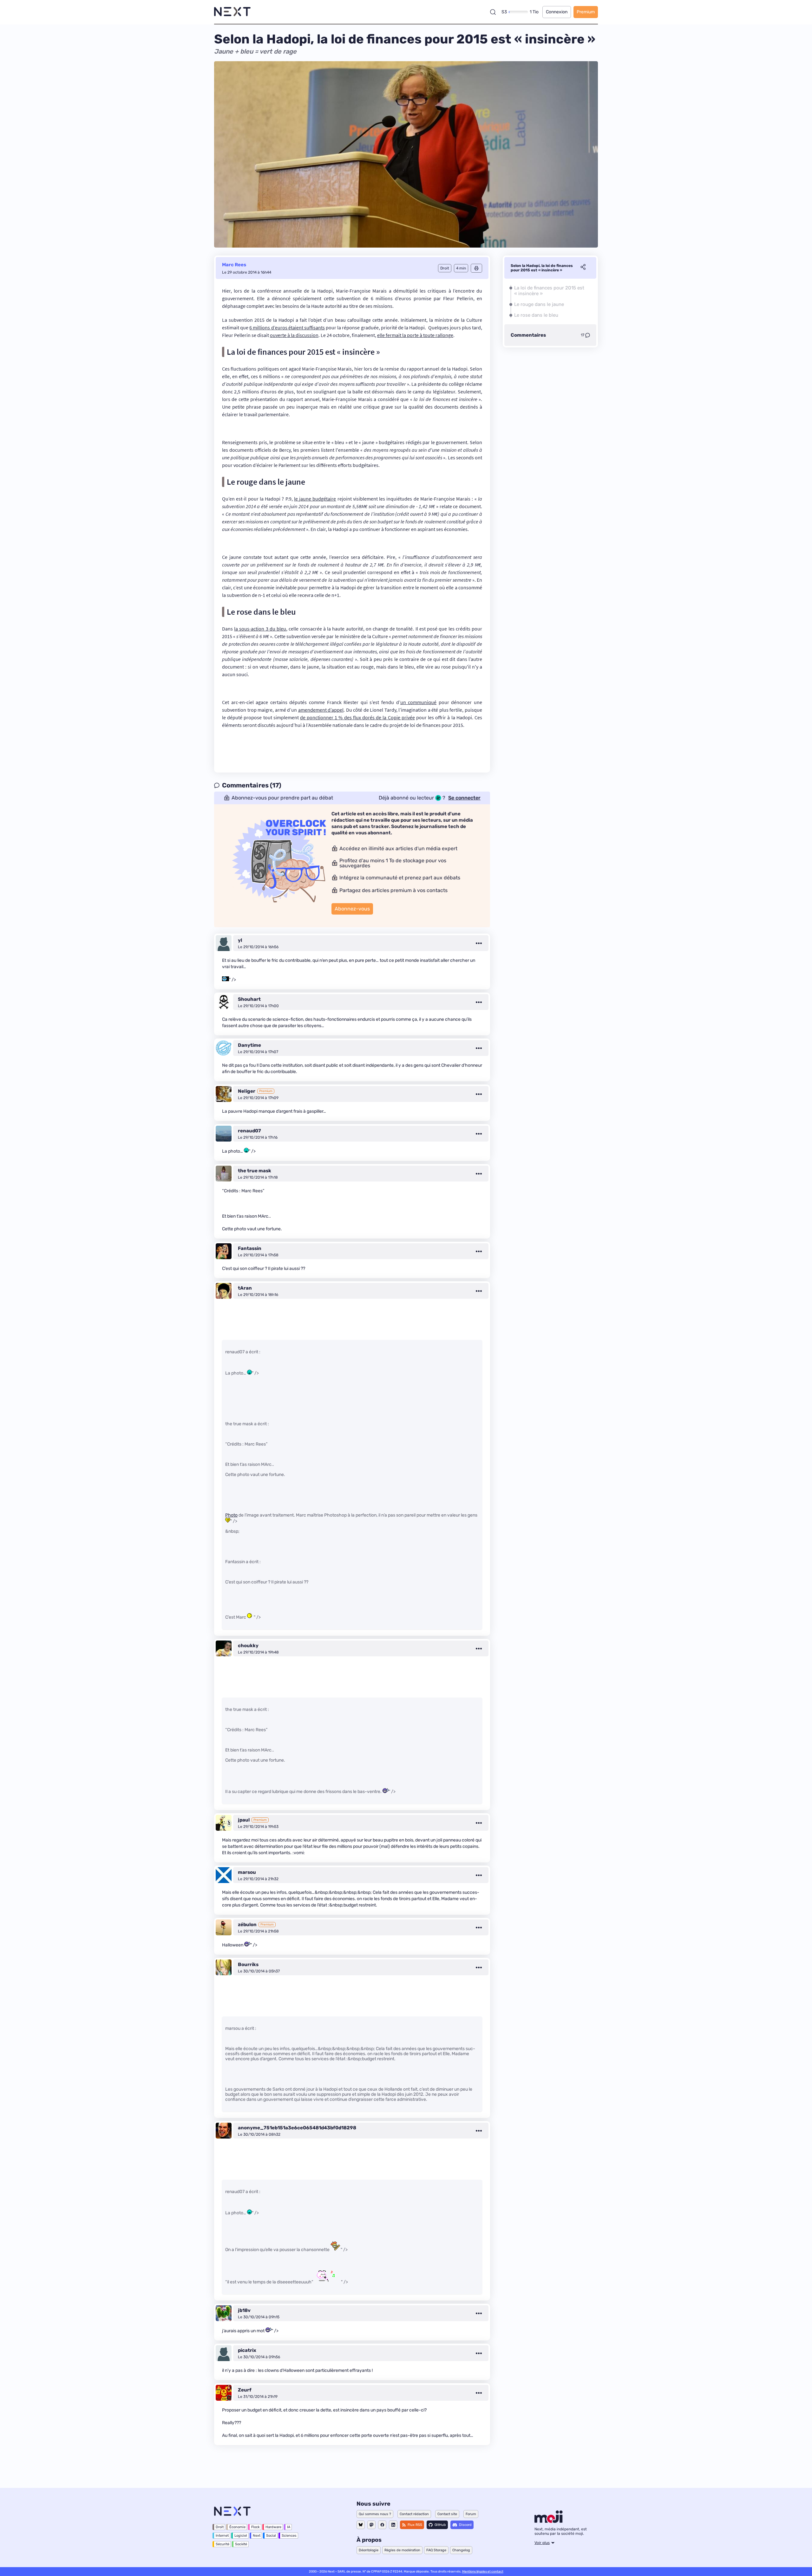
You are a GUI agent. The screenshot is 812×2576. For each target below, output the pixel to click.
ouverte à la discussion (294, 335)
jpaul (244, 1820)
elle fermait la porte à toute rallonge (415, 335)
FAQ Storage (436, 2550)
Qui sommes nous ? (375, 2514)
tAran (245, 1288)
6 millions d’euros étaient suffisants (287, 327)
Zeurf (245, 2390)
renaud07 (249, 1131)
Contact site (447, 2514)
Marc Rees (234, 265)
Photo (231, 1515)
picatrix (247, 2350)
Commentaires (528, 335)
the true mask (255, 1171)
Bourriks (248, 1964)
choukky (248, 1646)
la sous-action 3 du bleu (260, 629)
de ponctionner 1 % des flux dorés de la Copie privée (357, 717)
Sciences (289, 2536)
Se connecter (464, 798)
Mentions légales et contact (483, 2572)
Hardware (273, 2527)
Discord (465, 2525)
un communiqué (419, 702)
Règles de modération (402, 2550)
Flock (255, 2527)
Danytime (249, 1045)
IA (289, 2527)
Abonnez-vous (352, 909)
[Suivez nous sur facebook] (382, 2525)
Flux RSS (415, 2525)
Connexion (557, 12)
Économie (237, 2527)
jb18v (244, 2310)
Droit (220, 2527)
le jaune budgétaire (315, 499)
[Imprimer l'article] (476, 268)
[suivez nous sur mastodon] (371, 2525)
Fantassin (250, 1248)
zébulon (247, 1925)
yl (240, 940)
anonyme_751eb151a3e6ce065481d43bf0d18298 (297, 2128)
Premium (586, 12)
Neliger (247, 1091)
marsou (247, 1872)
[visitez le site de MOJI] (549, 2521)
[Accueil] (232, 12)
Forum (471, 2514)
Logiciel (241, 2536)
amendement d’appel (321, 710)
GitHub (440, 2525)
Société (241, 2544)
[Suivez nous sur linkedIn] (393, 2525)
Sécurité (223, 2544)
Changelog (461, 2550)
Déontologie (369, 2550)
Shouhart (249, 999)
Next (257, 2536)
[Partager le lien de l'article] (583, 268)
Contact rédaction (414, 2514)
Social (271, 2536)
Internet (222, 2536)
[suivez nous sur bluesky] (361, 2525)
